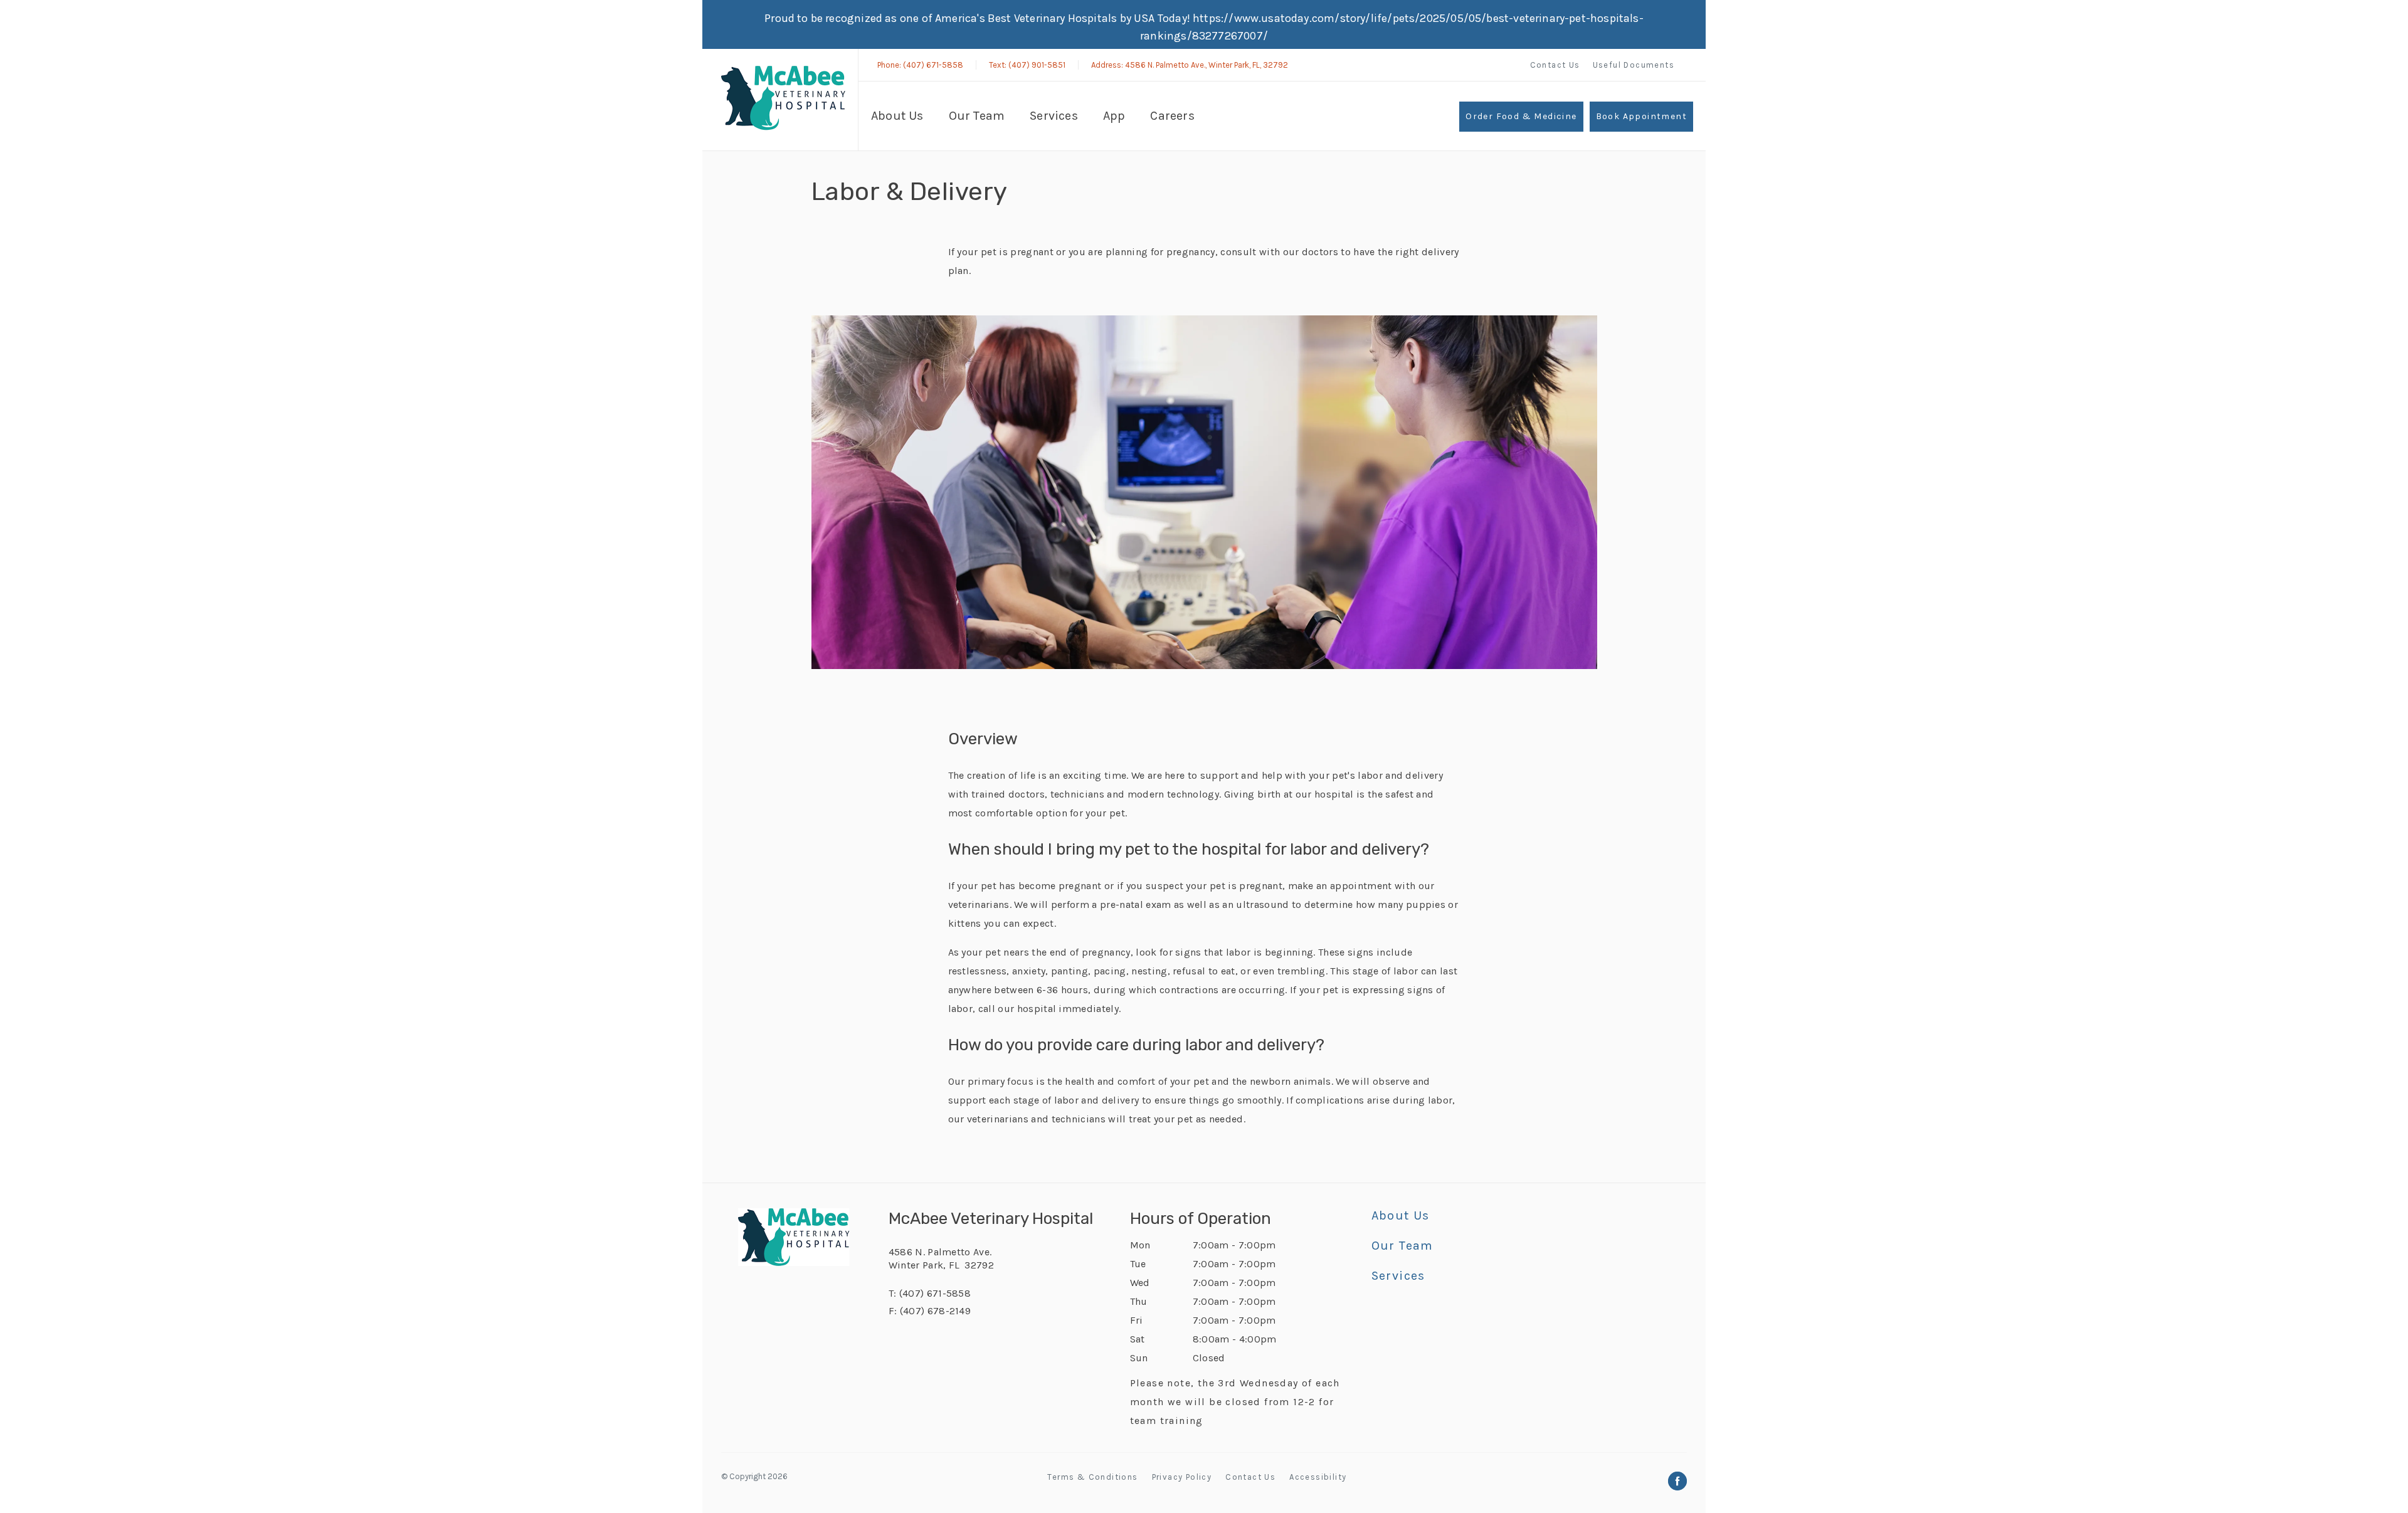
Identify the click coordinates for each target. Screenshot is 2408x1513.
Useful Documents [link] (1634, 65)
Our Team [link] (977, 116)
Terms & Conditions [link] (1092, 1477)
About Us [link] (897, 116)
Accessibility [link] (1318, 1477)
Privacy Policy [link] (1182, 1477)
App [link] (1114, 116)
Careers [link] (1172, 116)
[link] (783, 98)
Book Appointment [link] (1641, 116)
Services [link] (1054, 116)
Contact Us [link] (1555, 65)
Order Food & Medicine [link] (1521, 116)
